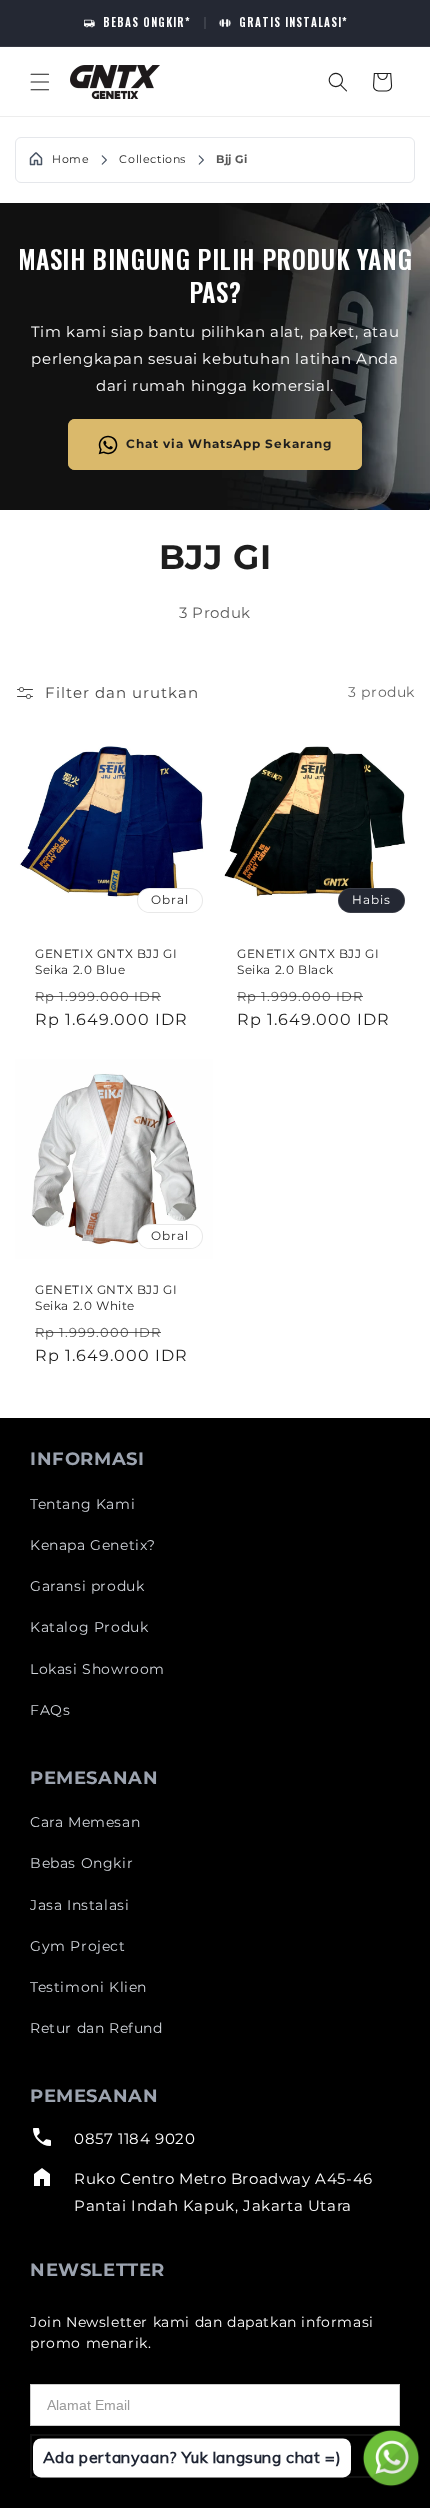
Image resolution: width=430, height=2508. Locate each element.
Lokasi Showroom (97, 1669)
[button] (40, 82)
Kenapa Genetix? (93, 1545)
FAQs (50, 1710)
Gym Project (78, 1946)
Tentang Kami (82, 1504)
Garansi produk (87, 1586)
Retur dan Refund (96, 2028)
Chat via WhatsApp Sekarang (229, 443)
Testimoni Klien (88, 1987)
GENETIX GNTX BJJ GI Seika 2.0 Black (308, 961)
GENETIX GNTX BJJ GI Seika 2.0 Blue (106, 961)
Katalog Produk (89, 1627)
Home (70, 159)
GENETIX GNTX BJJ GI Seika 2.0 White (106, 1297)
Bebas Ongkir (81, 1863)
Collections (152, 159)
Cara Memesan (85, 1822)
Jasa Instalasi (79, 1905)
